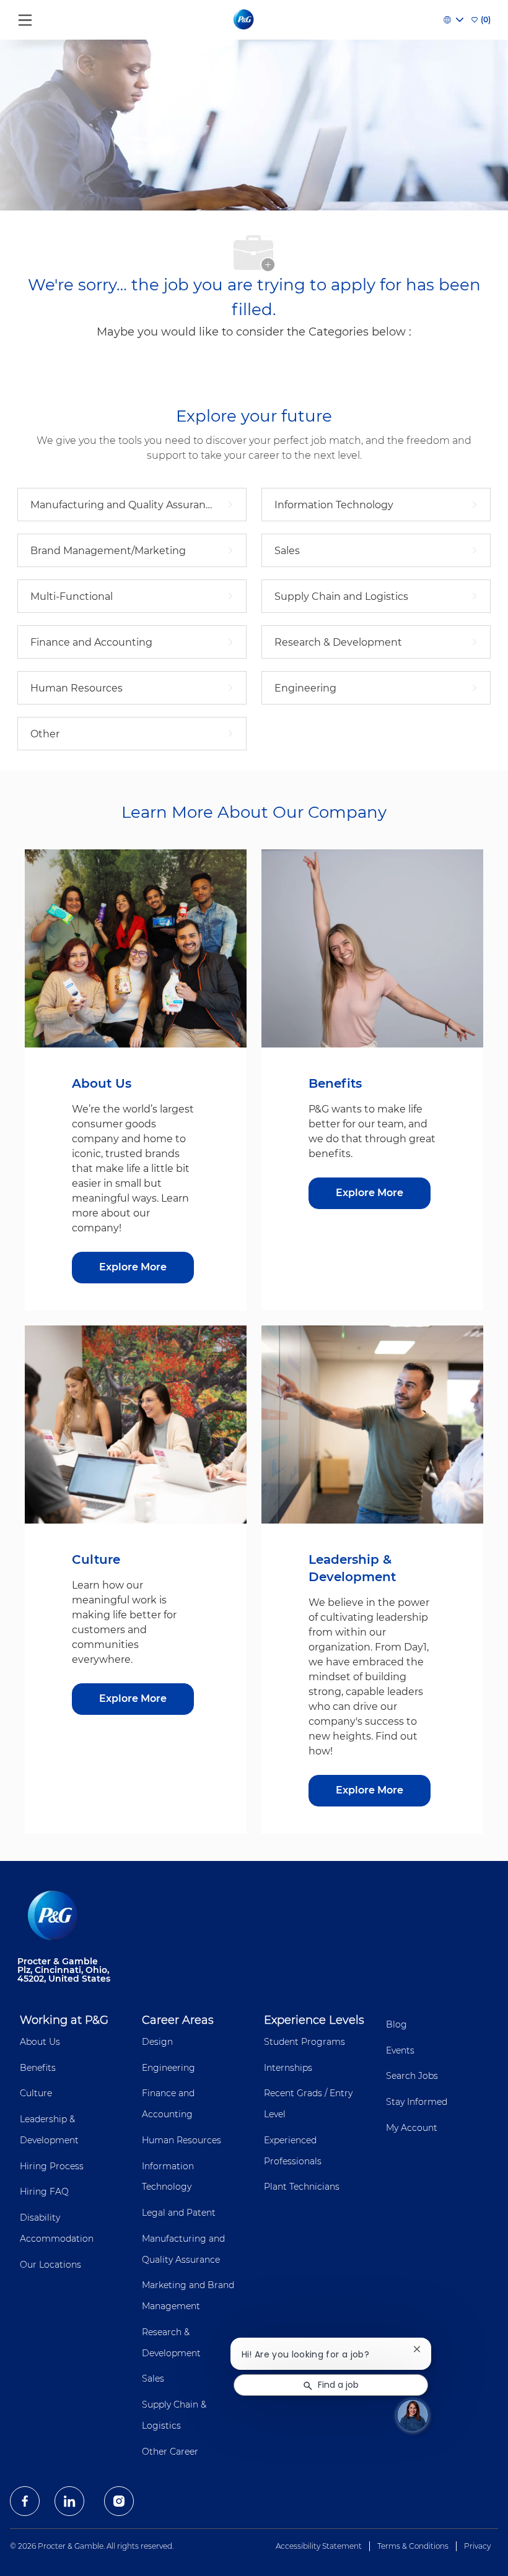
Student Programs (304, 2042)
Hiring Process (52, 2166)
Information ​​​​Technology (169, 2177)
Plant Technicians (302, 2187)
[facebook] (25, 2501)
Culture (36, 2093)
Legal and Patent (179, 2213)
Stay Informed (417, 2102)
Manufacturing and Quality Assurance (183, 2249)
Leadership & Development (49, 2130)
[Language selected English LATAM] (453, 20)
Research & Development (171, 2343)
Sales (153, 2379)
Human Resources (182, 2140)
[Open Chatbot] (413, 2415)
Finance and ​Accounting (169, 2104)
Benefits (38, 2068)
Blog (396, 2024)
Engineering (169, 2068)
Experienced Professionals (293, 2151)
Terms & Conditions (413, 2546)
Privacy (477, 2546)
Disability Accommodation (57, 2228)
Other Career (170, 2452)
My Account (412, 2128)
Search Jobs (412, 2076)
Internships (288, 2068)
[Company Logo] (244, 19)
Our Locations (50, 2265)
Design (157, 2042)
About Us (40, 2042)
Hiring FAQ (44, 2192)
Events (400, 2050)
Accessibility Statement (319, 2546)
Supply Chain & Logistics (174, 2415)
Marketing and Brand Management (188, 2296)
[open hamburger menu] (25, 17)
